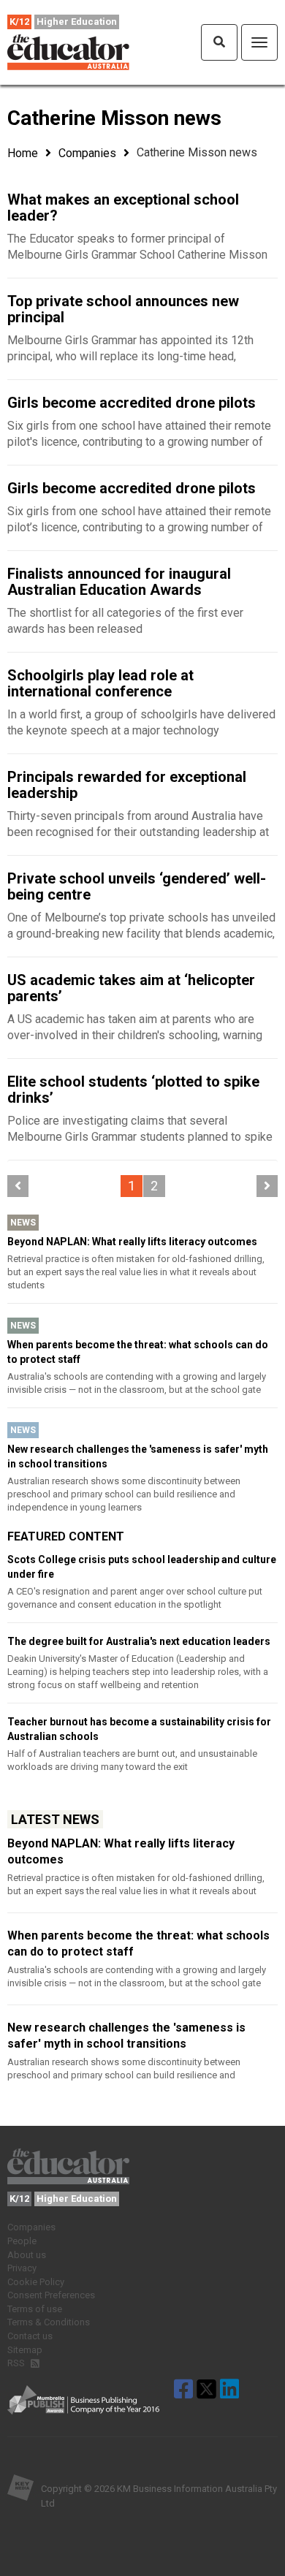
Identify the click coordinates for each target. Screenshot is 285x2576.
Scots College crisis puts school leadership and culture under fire (142, 1567)
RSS (17, 2363)
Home (23, 153)
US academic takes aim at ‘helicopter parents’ (131, 988)
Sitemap (25, 2350)
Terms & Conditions (49, 2322)
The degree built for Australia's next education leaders (139, 1641)
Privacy (22, 2268)
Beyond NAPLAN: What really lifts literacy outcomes (132, 1242)
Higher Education (77, 22)
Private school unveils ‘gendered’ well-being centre (137, 886)
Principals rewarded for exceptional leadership (127, 785)
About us (27, 2255)
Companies (87, 153)
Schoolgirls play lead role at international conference (100, 683)
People (22, 2241)
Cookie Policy (36, 2282)
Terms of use (35, 2309)
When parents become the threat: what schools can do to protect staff (138, 1352)
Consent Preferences (51, 2295)
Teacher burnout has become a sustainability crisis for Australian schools (139, 1729)
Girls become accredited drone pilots (132, 403)
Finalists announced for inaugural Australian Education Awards (119, 582)
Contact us (30, 2336)
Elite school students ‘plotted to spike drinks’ (133, 1090)
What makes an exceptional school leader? (123, 208)
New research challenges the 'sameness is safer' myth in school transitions (138, 1456)
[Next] (267, 1186)
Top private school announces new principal (123, 309)
